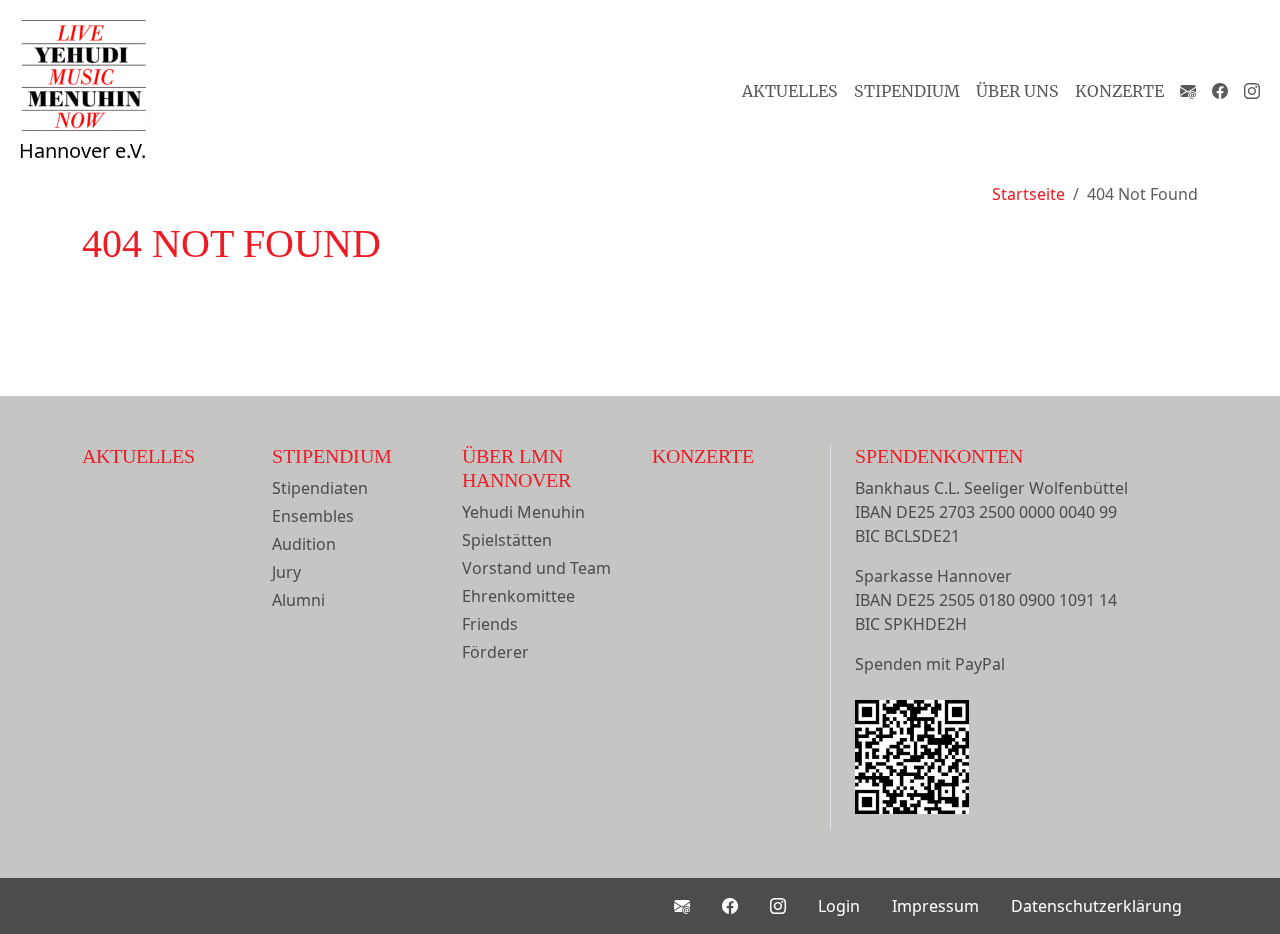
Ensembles (313, 516)
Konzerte (1119, 91)
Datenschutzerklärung (1096, 906)
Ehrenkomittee (518, 596)
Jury (286, 572)
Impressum (935, 906)
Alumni (298, 600)
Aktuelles (790, 91)
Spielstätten (507, 540)
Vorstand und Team (536, 568)
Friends (490, 624)
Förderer (495, 652)
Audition (304, 544)
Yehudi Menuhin (523, 512)
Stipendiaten (320, 488)
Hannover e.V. (82, 150)
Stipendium (907, 91)
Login (839, 906)
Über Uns (1017, 91)
